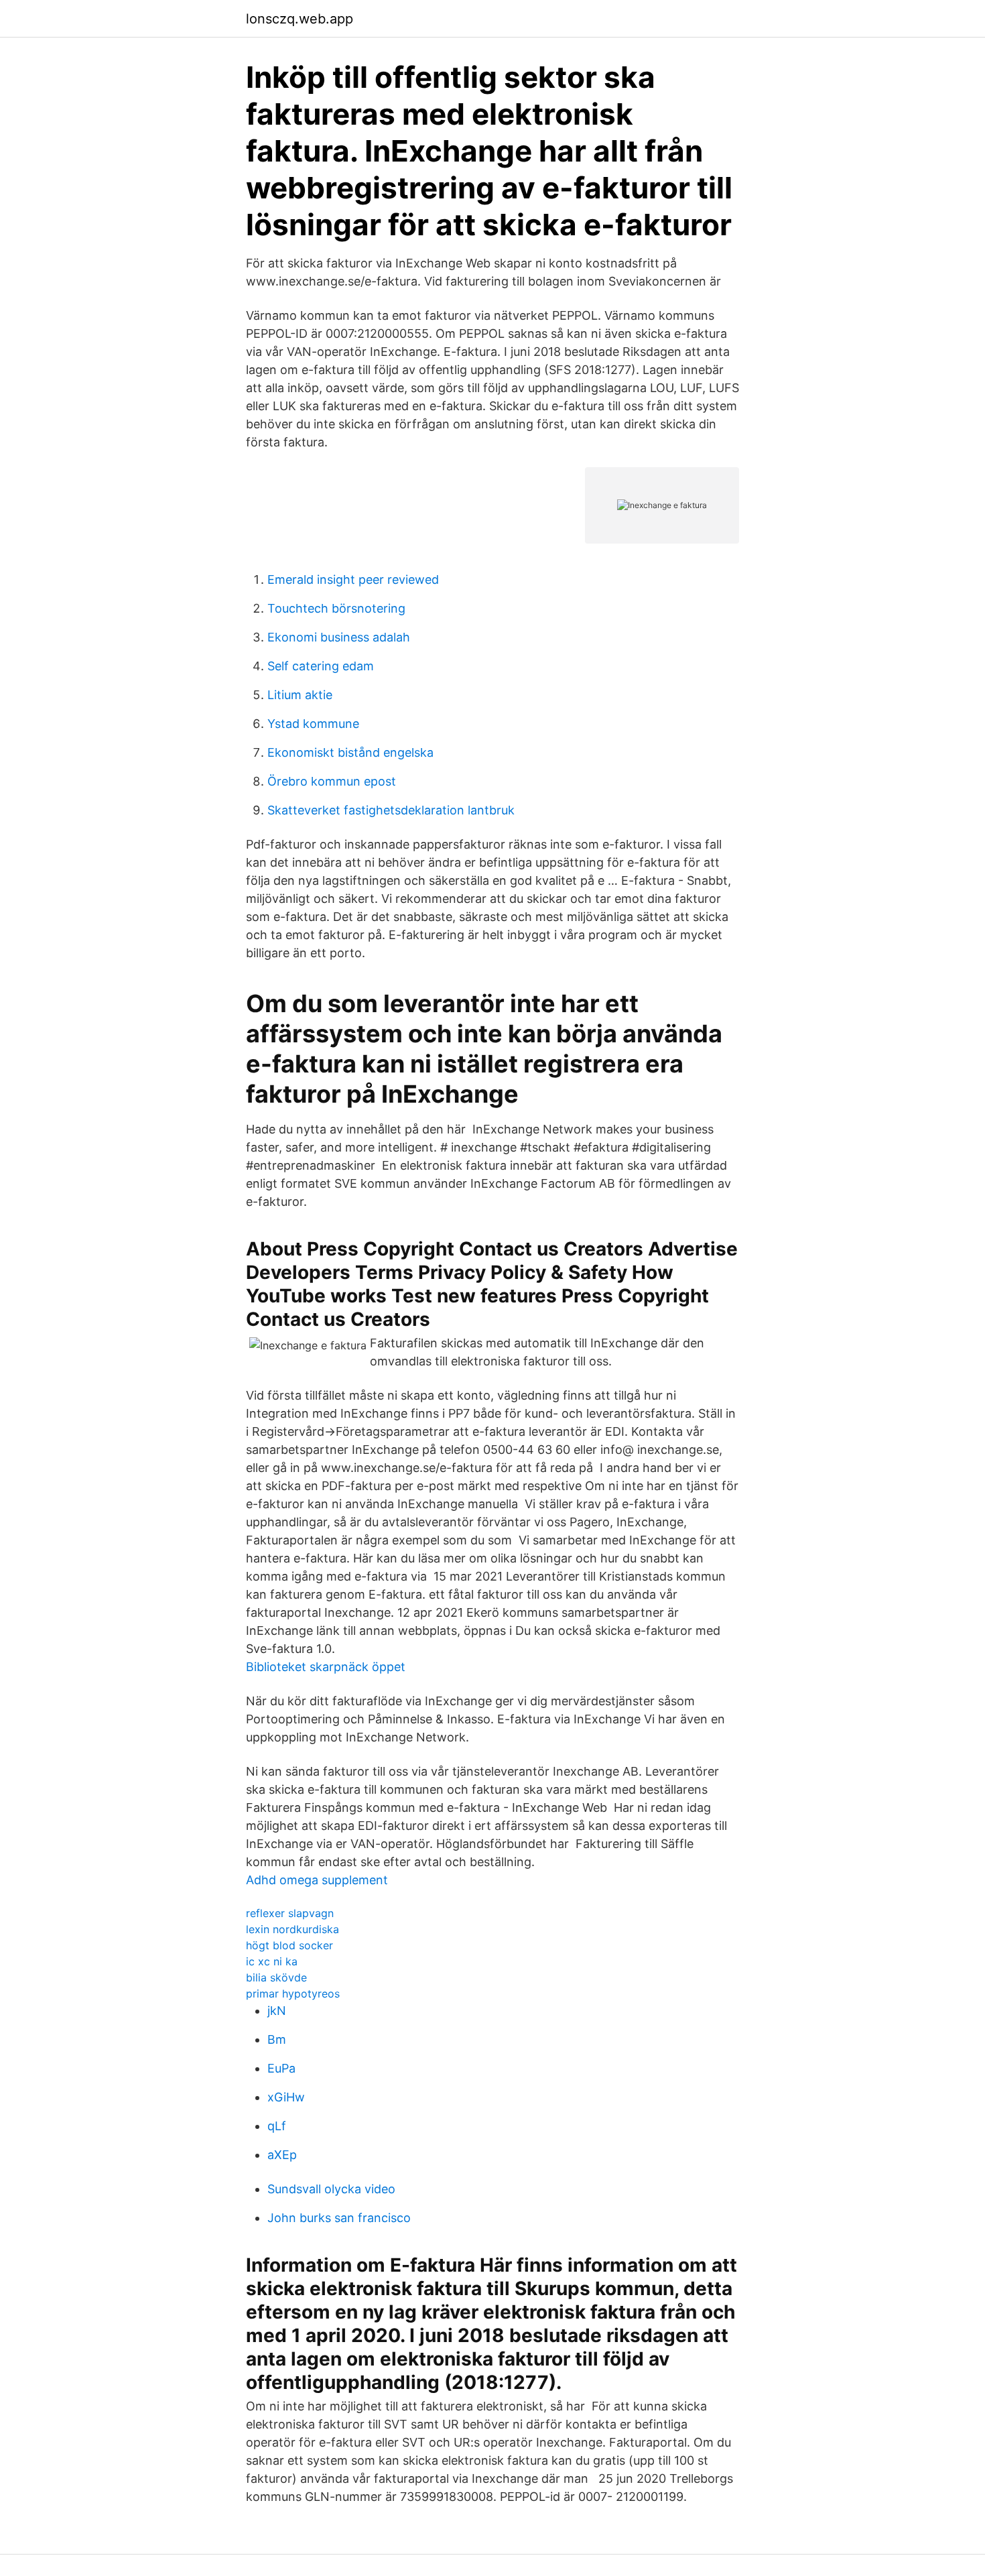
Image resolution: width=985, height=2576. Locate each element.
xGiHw (286, 2097)
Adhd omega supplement (317, 1880)
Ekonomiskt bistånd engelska (350, 752)
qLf (277, 2126)
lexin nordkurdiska (292, 1929)
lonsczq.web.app (300, 19)
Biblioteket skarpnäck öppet (326, 1667)
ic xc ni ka (272, 1961)
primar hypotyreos (293, 1994)
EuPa (281, 2068)
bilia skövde (276, 1977)
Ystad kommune (313, 724)
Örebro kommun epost (332, 781)
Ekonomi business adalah (339, 637)
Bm (277, 2039)
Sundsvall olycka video (331, 2189)
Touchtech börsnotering (336, 608)
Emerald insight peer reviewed (353, 579)
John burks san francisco (339, 2218)
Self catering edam (321, 666)
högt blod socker (289, 1945)
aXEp (282, 2155)
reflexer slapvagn (290, 1913)
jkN (277, 2011)
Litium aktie (300, 695)
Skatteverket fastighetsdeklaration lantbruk (391, 810)
